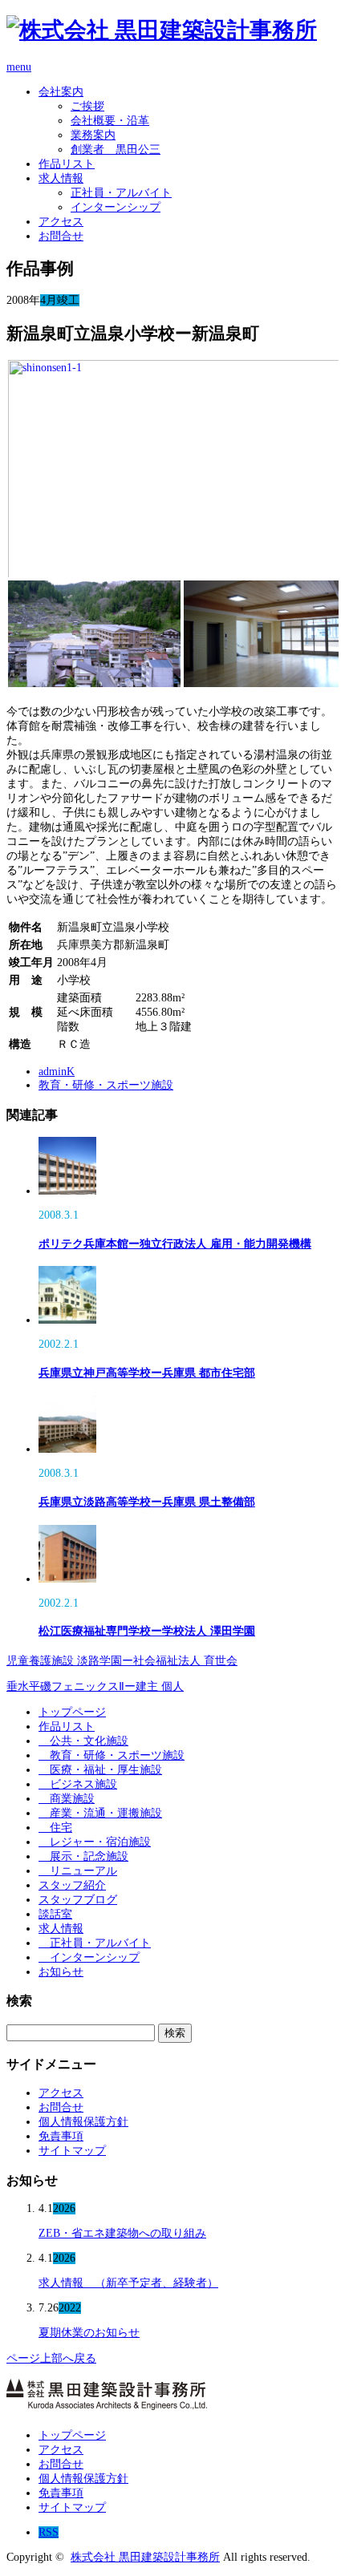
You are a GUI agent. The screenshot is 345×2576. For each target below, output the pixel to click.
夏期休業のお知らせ (89, 2333)
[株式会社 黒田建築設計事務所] (162, 30)
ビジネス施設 (78, 1784)
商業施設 (67, 1799)
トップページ (72, 1712)
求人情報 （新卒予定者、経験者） (128, 2283)
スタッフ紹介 (72, 1885)
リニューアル (78, 1871)
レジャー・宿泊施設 (95, 1842)
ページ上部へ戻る (51, 2358)
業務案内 (93, 135)
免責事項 (61, 2136)
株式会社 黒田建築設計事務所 (145, 2557)
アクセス (61, 222)
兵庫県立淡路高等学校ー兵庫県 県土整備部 (147, 1502)
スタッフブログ (78, 1900)
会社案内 (61, 92)
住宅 (55, 1828)
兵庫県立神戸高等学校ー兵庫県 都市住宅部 (147, 1373)
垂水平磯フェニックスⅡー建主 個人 (95, 1686)
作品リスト (67, 164)
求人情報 (61, 178)
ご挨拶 (87, 106)
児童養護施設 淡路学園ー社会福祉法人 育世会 (122, 1661)
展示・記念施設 (83, 1856)
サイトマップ (72, 2151)
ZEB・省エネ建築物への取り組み (122, 2233)
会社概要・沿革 (110, 121)
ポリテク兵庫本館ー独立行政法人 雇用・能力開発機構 (175, 1244)
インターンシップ (116, 207)
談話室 (55, 1914)
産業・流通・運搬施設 (100, 1813)
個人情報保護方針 (83, 2122)
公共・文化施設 (83, 1741)
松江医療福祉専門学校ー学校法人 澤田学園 (147, 1631)
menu (19, 67)
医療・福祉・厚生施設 (100, 1770)
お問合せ (61, 236)
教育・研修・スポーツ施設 (106, 1085)
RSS (49, 2532)
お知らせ (61, 1972)
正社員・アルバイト (121, 193)
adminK (57, 1072)
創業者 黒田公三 (116, 150)
